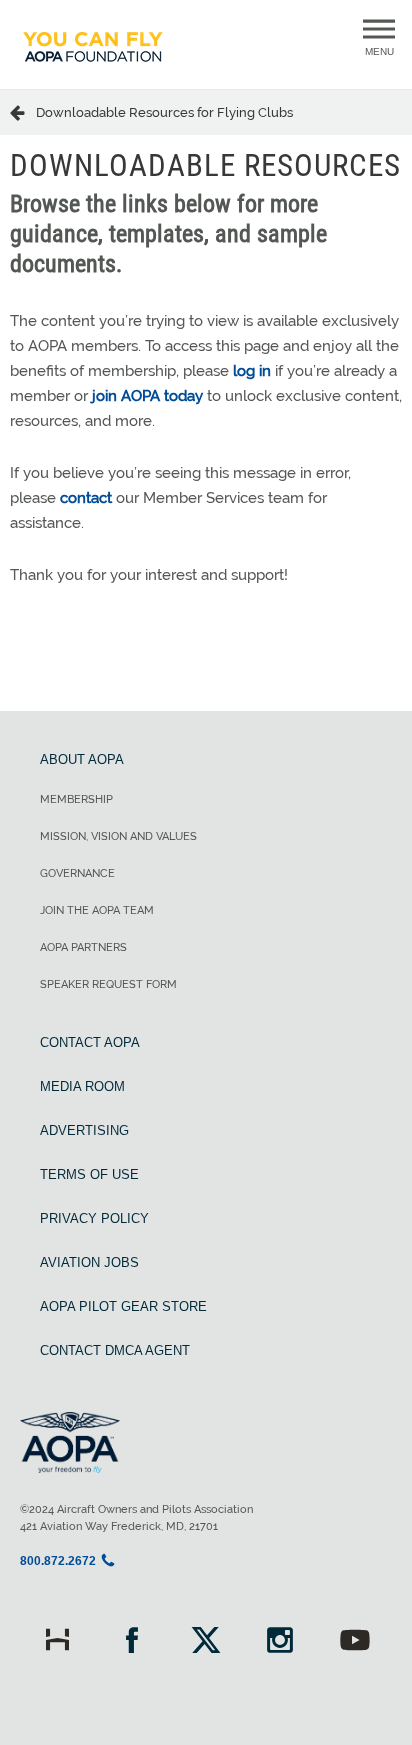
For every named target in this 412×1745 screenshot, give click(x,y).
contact (86, 498)
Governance (77, 873)
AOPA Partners (83, 947)
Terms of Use (89, 1174)
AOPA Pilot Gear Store (123, 1306)
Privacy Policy (94, 1218)
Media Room (82, 1086)
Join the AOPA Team (97, 910)
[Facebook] (131, 1642)
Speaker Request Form (108, 984)
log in (252, 371)
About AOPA (82, 759)
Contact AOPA (90, 1042)
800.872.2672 (58, 1561)
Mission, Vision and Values (118, 836)
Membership (76, 799)
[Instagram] (280, 1642)
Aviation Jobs (89, 1262)
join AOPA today (147, 396)
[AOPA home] (93, 71)
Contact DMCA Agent (115, 1350)
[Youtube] (355, 1642)
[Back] (23, 112)
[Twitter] (206, 1642)
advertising (84, 1130)
